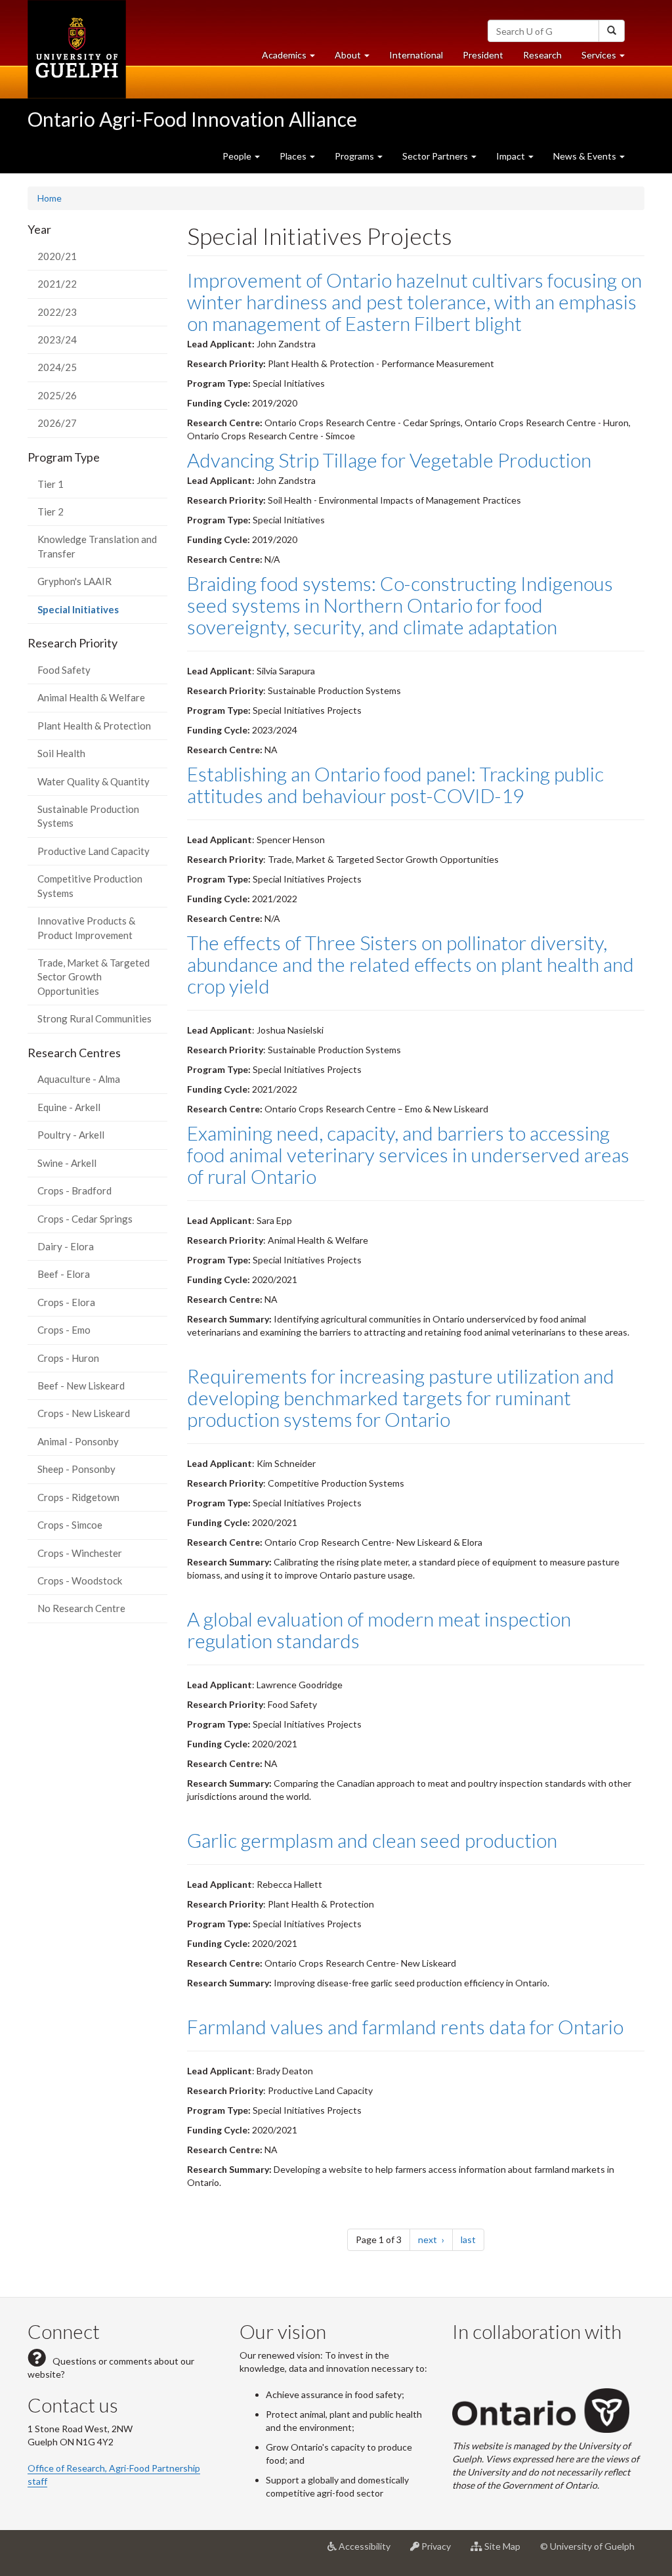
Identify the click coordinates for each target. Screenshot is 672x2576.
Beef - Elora (64, 1274)
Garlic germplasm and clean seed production (372, 1840)
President (483, 55)
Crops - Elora (66, 1302)
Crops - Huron (68, 1358)
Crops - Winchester (80, 1553)
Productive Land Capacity (94, 851)
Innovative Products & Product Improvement (86, 928)
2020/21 (57, 256)
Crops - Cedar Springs (85, 1219)
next (435, 2239)
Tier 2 (51, 512)
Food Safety (64, 670)
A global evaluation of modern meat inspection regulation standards (379, 1629)
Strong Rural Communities (94, 1018)
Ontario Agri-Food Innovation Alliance (192, 119)
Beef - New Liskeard (81, 1386)
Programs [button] (355, 156)
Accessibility (368, 2551)
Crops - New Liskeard (84, 1413)
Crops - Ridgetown (78, 1497)
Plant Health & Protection (94, 726)
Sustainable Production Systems (88, 816)
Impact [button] (512, 156)
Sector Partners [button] (436, 156)
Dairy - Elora (66, 1246)
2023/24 (57, 339)
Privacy (440, 2551)
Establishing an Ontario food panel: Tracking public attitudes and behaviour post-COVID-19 (395, 784)
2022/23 (57, 312)
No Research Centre (81, 1608)
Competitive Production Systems (90, 885)
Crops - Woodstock (80, 1581)
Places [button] (294, 156)
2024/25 (57, 367)
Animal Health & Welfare (91, 697)
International (416, 55)
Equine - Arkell (69, 1107)
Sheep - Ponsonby (76, 1469)
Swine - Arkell (67, 1163)
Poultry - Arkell (71, 1135)
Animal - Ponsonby (78, 1441)
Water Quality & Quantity (94, 781)
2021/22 (57, 284)
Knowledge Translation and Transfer (97, 546)
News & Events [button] (586, 156)
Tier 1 (51, 484)
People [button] (238, 156)
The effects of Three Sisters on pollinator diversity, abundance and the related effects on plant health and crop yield (410, 964)
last (472, 2239)
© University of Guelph (587, 2546)
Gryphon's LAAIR (74, 581)
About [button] (357, 58)
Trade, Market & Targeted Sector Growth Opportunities (94, 977)
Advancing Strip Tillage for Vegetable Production (389, 460)
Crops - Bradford (74, 1190)
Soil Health (61, 753)
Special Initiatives (97, 613)
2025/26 (57, 395)
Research (547, 58)
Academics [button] (293, 58)
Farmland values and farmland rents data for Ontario (405, 2026)
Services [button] (608, 58)
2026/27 (57, 423)
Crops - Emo (64, 1330)
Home (50, 198)
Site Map (506, 2551)
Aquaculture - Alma (79, 1079)
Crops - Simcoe (70, 1525)
